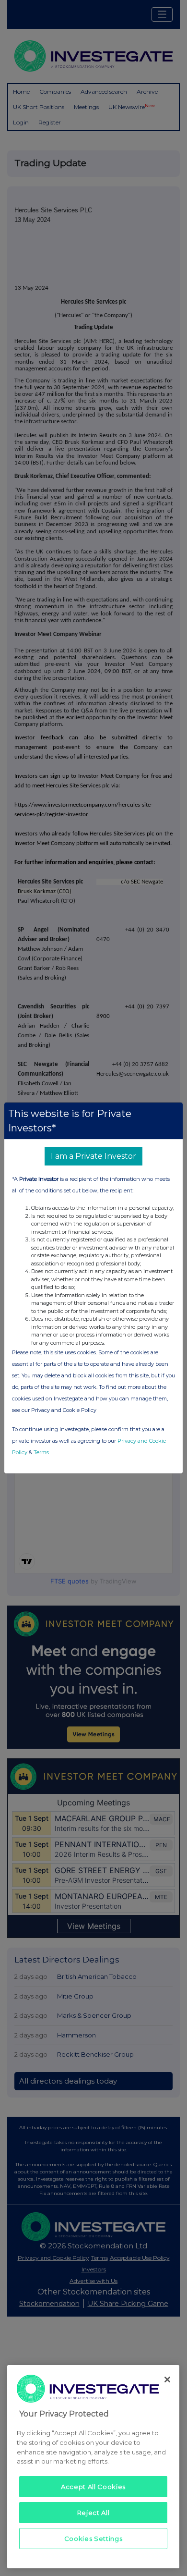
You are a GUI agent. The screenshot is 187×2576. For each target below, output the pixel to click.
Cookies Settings (93, 2539)
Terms (41, 1452)
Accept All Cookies (93, 2487)
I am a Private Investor (93, 1156)
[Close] (167, 2380)
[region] (93, 2467)
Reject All (93, 2513)
